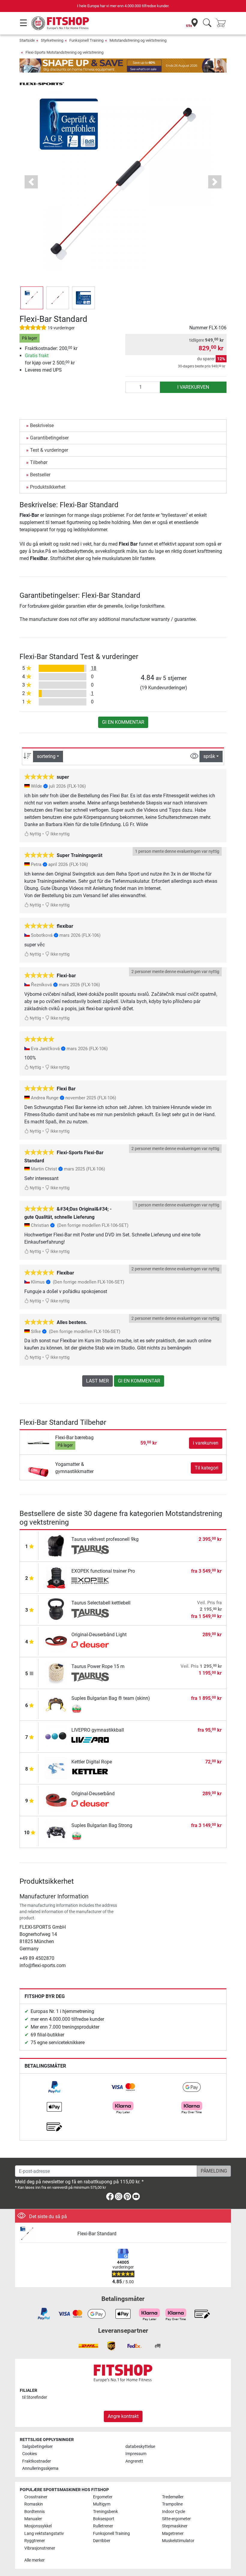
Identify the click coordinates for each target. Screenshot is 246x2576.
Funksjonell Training (86, 40)
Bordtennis (34, 2512)
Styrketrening (52, 40)
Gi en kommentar (123, 722)
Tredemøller (173, 2497)
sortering (46, 756)
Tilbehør (39, 462)
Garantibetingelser (49, 438)
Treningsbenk (105, 2512)
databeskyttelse (140, 2447)
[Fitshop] (61, 23)
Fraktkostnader (37, 2461)
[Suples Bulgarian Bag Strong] (56, 1831)
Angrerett (134, 2461)
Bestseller (40, 475)
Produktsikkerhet (48, 487)
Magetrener (173, 2534)
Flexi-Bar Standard (97, 2234)
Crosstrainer (36, 2497)
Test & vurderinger (49, 450)
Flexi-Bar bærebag (74, 1438)
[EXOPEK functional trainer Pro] (56, 1577)
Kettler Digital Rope (92, 1762)
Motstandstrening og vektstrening (138, 40)
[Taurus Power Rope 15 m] (56, 1672)
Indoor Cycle (174, 2512)
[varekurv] (223, 23)
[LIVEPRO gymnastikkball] (56, 1736)
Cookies (30, 2454)
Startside (27, 40)
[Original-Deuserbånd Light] (56, 1641)
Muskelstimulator (178, 2541)
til (35, 2397)
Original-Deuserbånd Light (99, 1635)
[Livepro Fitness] (90, 1741)
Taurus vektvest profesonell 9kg (105, 1539)
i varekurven (193, 387)
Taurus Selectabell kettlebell (101, 1603)
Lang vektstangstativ (44, 2534)
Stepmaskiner (175, 2526)
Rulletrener (103, 2526)
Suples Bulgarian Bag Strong (102, 1825)
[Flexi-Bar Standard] (46, 2234)
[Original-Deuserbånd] (56, 1800)
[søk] (207, 23)
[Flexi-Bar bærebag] (38, 1443)
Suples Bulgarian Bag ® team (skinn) (111, 1698)
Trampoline (172, 2504)
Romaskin (34, 2504)
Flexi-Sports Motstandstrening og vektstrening (64, 52)
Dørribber (102, 2541)
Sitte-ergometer (176, 2519)
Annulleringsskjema (40, 2468)
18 (94, 668)
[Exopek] (90, 1582)
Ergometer (103, 2497)
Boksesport (104, 2519)
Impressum (136, 2454)
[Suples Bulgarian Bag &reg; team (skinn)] (56, 1704)
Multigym (102, 2504)
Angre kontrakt (123, 2416)
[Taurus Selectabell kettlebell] (56, 1609)
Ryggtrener (35, 2541)
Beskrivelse (42, 425)
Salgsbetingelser (37, 2447)
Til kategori (207, 1468)
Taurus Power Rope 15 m (98, 1666)
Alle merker (34, 2560)
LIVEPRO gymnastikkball (98, 1730)
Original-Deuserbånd (93, 1794)
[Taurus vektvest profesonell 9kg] (56, 1545)
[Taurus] (90, 1550)
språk (209, 756)
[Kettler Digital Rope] (56, 1768)
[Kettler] (90, 1772)
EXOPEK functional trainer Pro (103, 1571)
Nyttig (35, 834)
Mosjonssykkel (38, 2526)
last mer (97, 1381)
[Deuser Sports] (90, 1645)
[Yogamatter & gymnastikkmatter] (38, 1468)
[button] (32, 298)
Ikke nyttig (60, 834)
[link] (54, 2087)
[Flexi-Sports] (42, 83)
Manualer (33, 2519)
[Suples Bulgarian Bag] (90, 1709)
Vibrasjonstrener (40, 2548)
